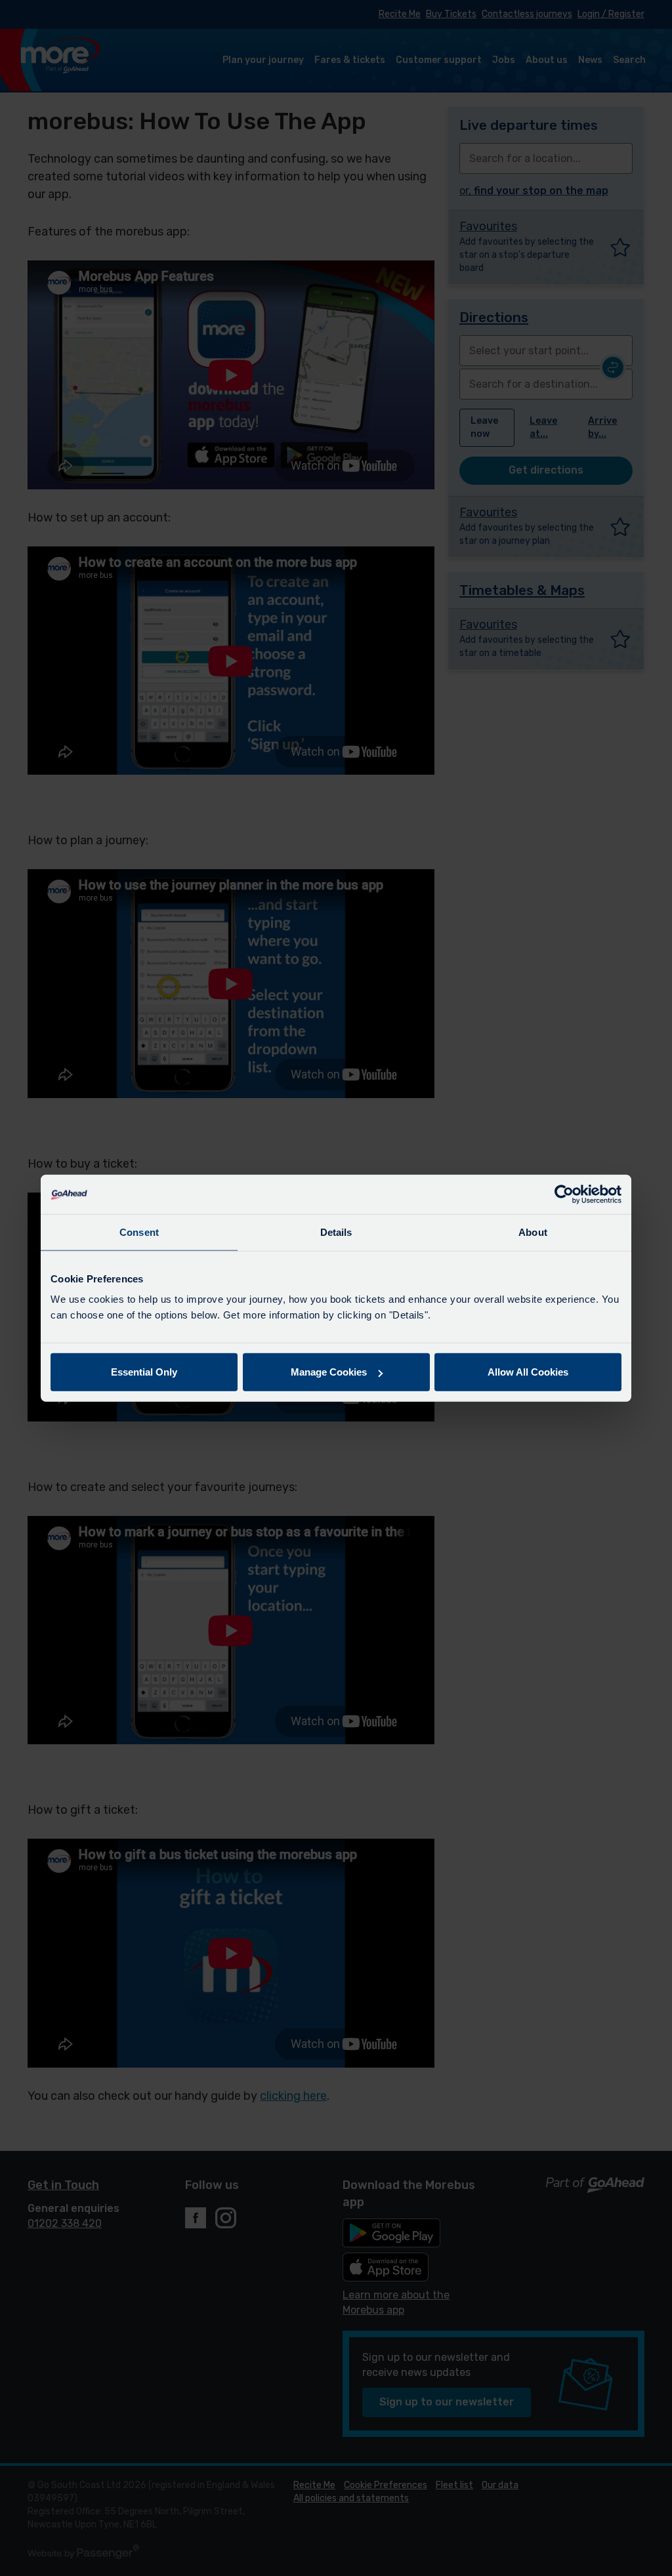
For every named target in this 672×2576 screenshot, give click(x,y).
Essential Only (144, 1372)
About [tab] (533, 1232)
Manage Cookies (329, 1372)
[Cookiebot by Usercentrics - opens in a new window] (564, 1194)
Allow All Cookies (528, 1372)
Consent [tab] (139, 1232)
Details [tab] (336, 1232)
